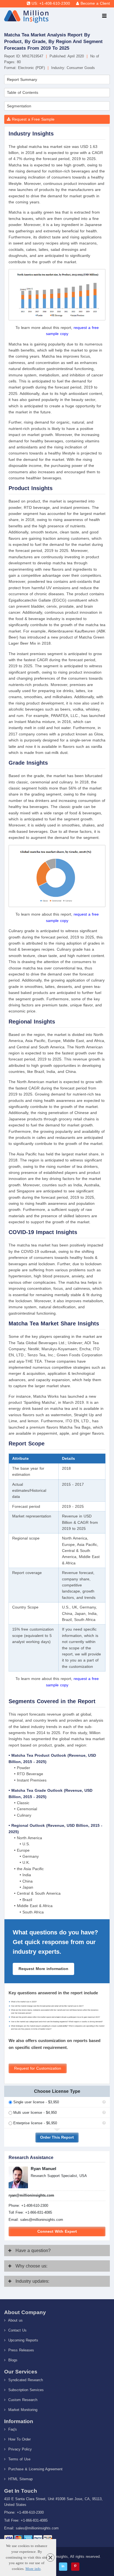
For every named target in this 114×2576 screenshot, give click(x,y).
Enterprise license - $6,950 (35, 2123)
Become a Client (95, 3)
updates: (32, 2281)
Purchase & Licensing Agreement (35, 2469)
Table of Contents (23, 92)
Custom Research (22, 2400)
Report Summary (22, 79)
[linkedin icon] (63, 2567)
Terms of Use (19, 2459)
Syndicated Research (25, 2380)
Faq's (12, 2429)
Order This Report (57, 2137)
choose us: (31, 2266)
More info (33, 2569)
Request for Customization (38, 2068)
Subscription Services (25, 2390)
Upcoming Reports (23, 2340)
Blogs (12, 2360)
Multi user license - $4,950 (35, 2113)
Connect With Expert (57, 2231)
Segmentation (19, 106)
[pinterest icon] (75, 2567)
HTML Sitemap (20, 2479)
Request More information (43, 1969)
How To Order (19, 2439)
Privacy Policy (19, 2449)
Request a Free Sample (33, 119)
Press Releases (20, 2350)
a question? (33, 2251)
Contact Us (17, 2330)
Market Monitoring (22, 2410)
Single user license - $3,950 (36, 2102)
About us (15, 2320)
